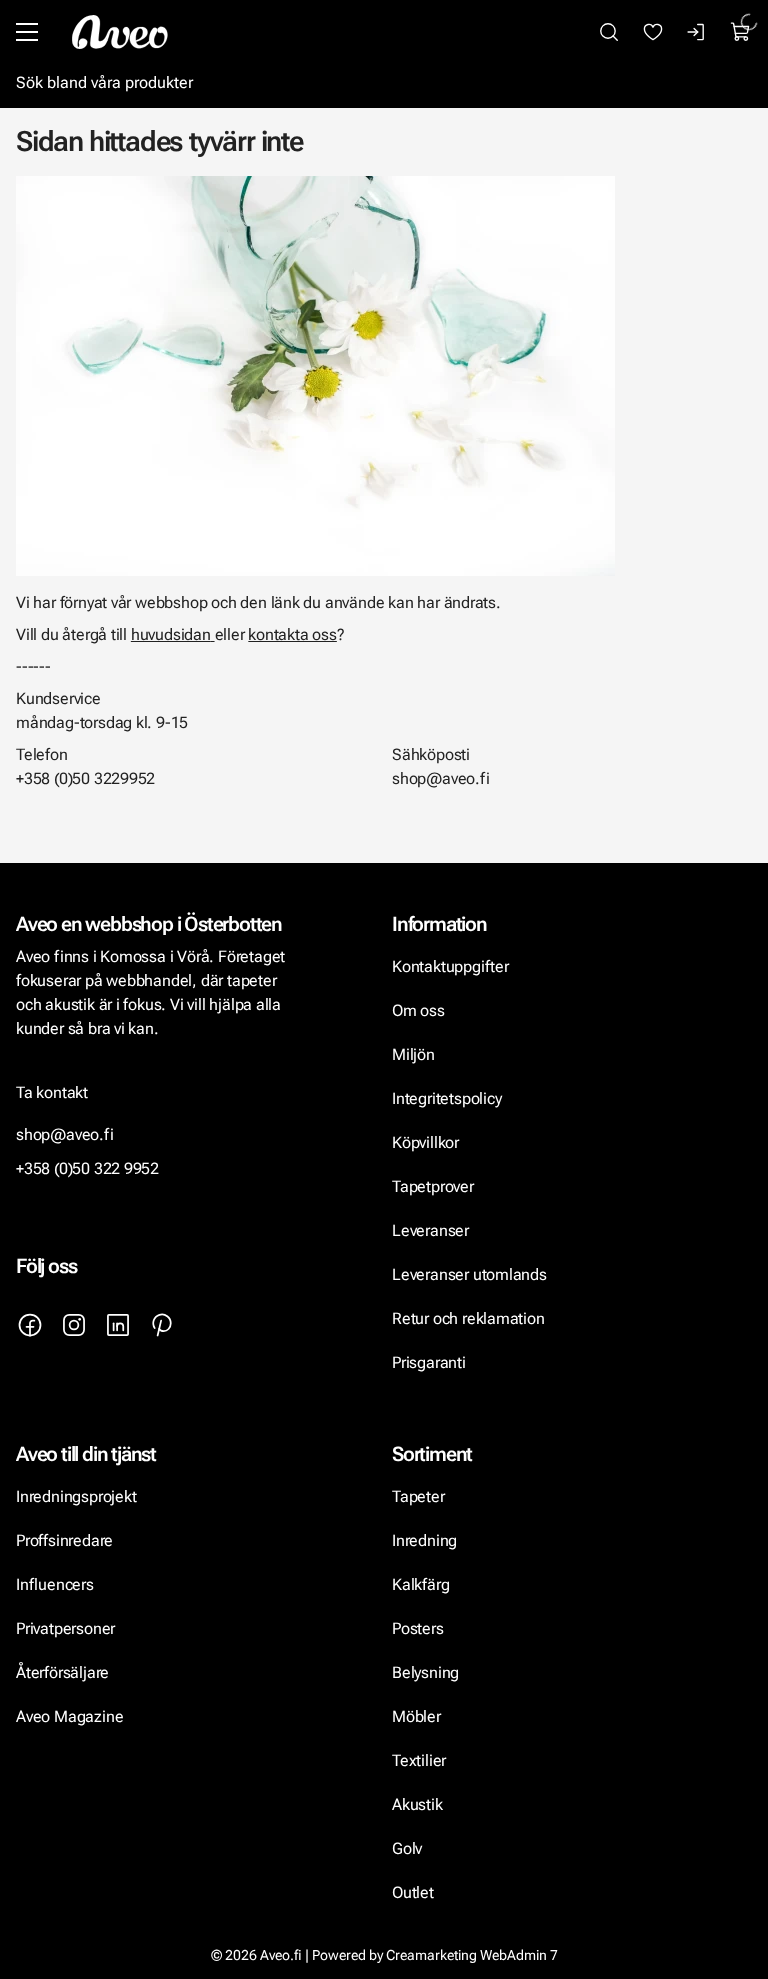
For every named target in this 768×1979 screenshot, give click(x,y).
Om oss (418, 1010)
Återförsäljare (62, 1672)
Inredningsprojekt (76, 1496)
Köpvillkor (427, 1142)
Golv (407, 1848)
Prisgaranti (429, 1362)
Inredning (424, 1540)
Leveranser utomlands (469, 1274)
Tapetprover (433, 1186)
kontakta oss (292, 634)
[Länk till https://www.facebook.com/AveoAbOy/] (30, 1325)
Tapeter (418, 1496)
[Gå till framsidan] (120, 32)
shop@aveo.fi (65, 1134)
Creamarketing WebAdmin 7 (472, 1955)
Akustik (417, 1804)
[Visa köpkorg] (741, 32)
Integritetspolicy (446, 1098)
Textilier (419, 1760)
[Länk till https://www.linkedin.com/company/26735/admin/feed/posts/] (118, 1325)
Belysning (427, 1672)
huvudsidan (171, 634)
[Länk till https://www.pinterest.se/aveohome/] (162, 1325)
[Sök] (609, 32)
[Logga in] (697, 32)
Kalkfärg (420, 1584)
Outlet (413, 1892)
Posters (418, 1628)
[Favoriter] (653, 32)
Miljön (413, 1054)
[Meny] (27, 32)
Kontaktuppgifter (450, 966)
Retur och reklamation (468, 1318)
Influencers (55, 1584)
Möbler (416, 1716)
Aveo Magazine (69, 1716)
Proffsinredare (64, 1540)
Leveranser (430, 1230)
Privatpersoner (65, 1628)
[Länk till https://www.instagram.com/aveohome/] (74, 1325)
